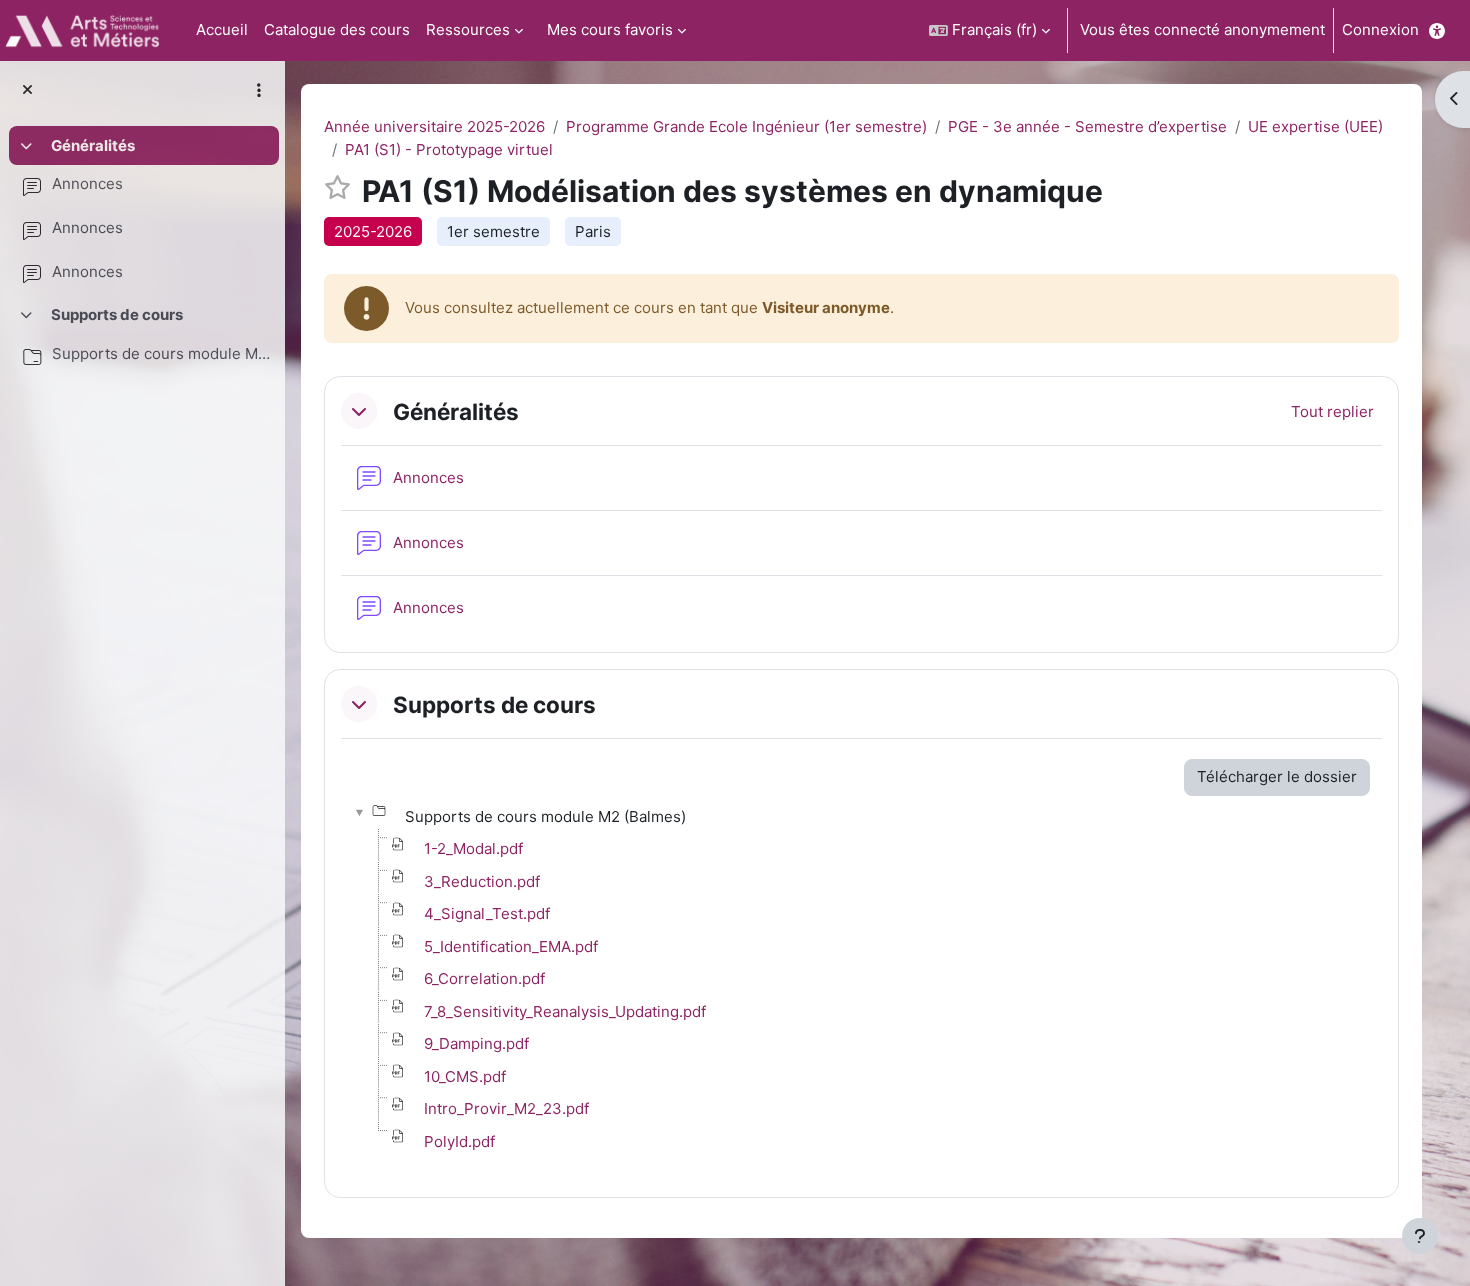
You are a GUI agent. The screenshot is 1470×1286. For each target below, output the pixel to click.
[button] (989, 30)
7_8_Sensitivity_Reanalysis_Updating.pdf (565, 1011)
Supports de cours (117, 314)
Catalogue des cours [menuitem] (337, 29)
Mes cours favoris (610, 29)
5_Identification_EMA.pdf (511, 946)
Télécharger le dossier (1277, 776)
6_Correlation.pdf (484, 978)
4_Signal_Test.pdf (487, 913)
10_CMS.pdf (465, 1076)
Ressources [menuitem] (468, 29)
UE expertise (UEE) (1315, 126)
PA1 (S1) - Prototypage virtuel (449, 149)
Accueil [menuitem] (222, 29)
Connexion (1380, 29)
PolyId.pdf (459, 1141)
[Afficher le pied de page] (1420, 1236)
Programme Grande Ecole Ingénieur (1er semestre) (746, 126)
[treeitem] (142, 211)
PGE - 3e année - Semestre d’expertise (1087, 126)
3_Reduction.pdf (482, 881)
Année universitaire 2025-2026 (434, 126)
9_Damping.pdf (476, 1043)
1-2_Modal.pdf (473, 848)
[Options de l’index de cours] (259, 90)
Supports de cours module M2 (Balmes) (161, 353)
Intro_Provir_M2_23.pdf (506, 1108)
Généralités (93, 145)
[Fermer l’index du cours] (27, 90)
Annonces (87, 183)
